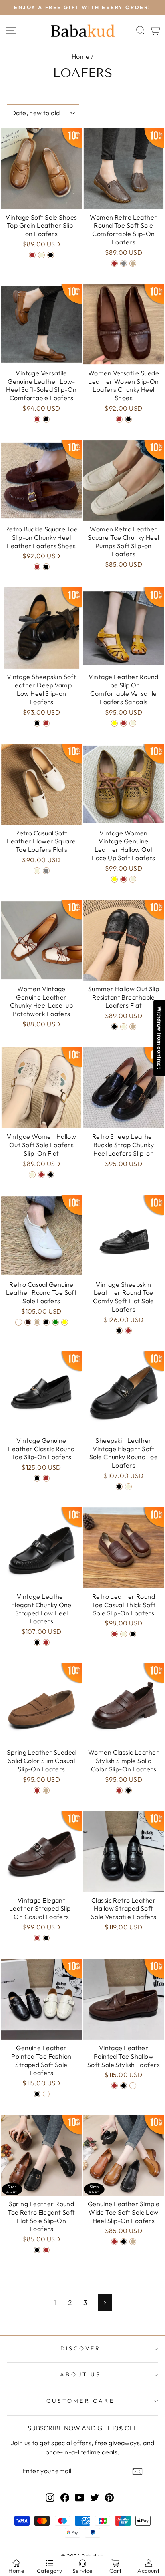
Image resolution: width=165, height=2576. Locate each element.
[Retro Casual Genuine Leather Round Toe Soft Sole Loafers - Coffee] (28, 1329)
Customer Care (80, 2408)
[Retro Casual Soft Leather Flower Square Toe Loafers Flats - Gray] (46, 878)
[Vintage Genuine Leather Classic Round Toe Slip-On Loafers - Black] (37, 1485)
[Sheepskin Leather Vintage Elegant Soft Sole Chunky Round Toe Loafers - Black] (119, 1494)
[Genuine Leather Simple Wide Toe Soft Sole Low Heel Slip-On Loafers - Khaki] (133, 2249)
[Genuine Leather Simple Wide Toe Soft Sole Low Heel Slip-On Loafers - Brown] (114, 2249)
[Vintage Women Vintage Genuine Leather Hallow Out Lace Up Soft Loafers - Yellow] (114, 886)
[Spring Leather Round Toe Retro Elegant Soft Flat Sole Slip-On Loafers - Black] (37, 2257)
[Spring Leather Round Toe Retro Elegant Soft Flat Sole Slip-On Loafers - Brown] (46, 2257)
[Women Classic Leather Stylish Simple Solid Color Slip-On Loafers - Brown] (119, 1797)
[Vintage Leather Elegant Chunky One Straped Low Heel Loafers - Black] (37, 1650)
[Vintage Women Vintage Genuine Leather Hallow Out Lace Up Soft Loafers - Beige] (133, 886)
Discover (81, 2356)
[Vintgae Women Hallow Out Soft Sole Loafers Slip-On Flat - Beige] (32, 1182)
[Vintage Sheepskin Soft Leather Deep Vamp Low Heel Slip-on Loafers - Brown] (46, 730)
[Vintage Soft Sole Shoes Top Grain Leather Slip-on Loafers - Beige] (41, 262)
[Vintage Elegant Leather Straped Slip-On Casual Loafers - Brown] (37, 1945)
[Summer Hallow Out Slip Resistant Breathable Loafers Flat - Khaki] (133, 1034)
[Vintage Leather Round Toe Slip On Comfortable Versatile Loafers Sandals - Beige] (133, 730)
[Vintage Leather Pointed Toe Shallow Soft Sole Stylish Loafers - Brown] (114, 2093)
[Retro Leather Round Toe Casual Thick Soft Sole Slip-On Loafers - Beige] (124, 1641)
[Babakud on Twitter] (95, 2504)
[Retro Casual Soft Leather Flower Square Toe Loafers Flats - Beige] (37, 878)
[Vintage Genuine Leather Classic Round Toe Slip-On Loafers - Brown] (46, 1485)
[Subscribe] (137, 2479)
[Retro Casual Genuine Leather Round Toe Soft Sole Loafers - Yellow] (65, 1329)
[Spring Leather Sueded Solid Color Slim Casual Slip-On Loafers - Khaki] (46, 1797)
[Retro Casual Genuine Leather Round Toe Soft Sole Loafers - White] (19, 1329)
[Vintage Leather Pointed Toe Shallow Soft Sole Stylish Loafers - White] (133, 2093)
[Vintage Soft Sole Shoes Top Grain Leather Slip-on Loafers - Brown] (32, 262)
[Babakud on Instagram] (50, 2504)
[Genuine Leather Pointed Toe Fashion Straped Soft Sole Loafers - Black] (37, 2101)
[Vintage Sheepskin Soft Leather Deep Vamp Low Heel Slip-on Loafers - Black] (37, 730)
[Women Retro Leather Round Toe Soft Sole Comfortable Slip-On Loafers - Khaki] (133, 271)
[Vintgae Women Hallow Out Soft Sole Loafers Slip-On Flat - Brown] (41, 1182)
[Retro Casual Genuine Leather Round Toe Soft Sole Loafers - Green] (55, 1329)
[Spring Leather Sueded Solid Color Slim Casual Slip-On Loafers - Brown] (37, 1797)
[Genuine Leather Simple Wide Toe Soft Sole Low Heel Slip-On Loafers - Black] (124, 2249)
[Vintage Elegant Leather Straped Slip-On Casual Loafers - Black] (46, 1945)
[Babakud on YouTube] (80, 2504)
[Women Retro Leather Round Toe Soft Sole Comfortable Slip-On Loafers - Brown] (114, 271)
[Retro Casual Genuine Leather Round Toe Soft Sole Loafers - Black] (46, 1329)
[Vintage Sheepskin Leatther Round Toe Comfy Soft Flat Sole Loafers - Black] (119, 1338)
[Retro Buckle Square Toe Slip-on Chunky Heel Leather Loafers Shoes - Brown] (37, 574)
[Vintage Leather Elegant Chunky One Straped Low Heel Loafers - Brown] (46, 1650)
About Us (80, 2382)
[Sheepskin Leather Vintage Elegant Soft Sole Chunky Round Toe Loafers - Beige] (128, 1494)
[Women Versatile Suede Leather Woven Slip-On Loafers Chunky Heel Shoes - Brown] (119, 426)
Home (81, 64)
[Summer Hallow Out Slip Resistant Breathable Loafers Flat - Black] (114, 1034)
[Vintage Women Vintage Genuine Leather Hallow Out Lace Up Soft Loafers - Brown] (124, 886)
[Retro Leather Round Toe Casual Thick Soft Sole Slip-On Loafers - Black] (133, 1641)
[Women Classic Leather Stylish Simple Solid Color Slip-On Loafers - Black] (128, 1797)
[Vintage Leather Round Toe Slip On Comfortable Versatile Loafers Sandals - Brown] (124, 730)
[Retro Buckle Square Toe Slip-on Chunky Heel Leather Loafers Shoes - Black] (46, 574)
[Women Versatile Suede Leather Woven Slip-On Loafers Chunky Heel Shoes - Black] (128, 426)
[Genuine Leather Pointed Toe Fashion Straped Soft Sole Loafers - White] (46, 2101)
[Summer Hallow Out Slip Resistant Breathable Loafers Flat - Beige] (124, 1034)
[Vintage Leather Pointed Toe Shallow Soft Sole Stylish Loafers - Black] (124, 2093)
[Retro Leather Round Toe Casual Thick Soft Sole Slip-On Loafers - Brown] (114, 1641)
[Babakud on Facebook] (65, 2504)
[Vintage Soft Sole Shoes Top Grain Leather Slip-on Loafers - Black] (51, 262)
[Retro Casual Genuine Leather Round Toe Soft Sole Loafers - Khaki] (37, 1329)
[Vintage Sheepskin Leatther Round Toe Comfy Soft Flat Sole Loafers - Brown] (128, 1338)
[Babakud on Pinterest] (109, 2504)
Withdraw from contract (159, 1038)
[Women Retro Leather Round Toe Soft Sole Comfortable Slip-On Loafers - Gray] (124, 271)
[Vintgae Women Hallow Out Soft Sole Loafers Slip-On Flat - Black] (51, 1182)
